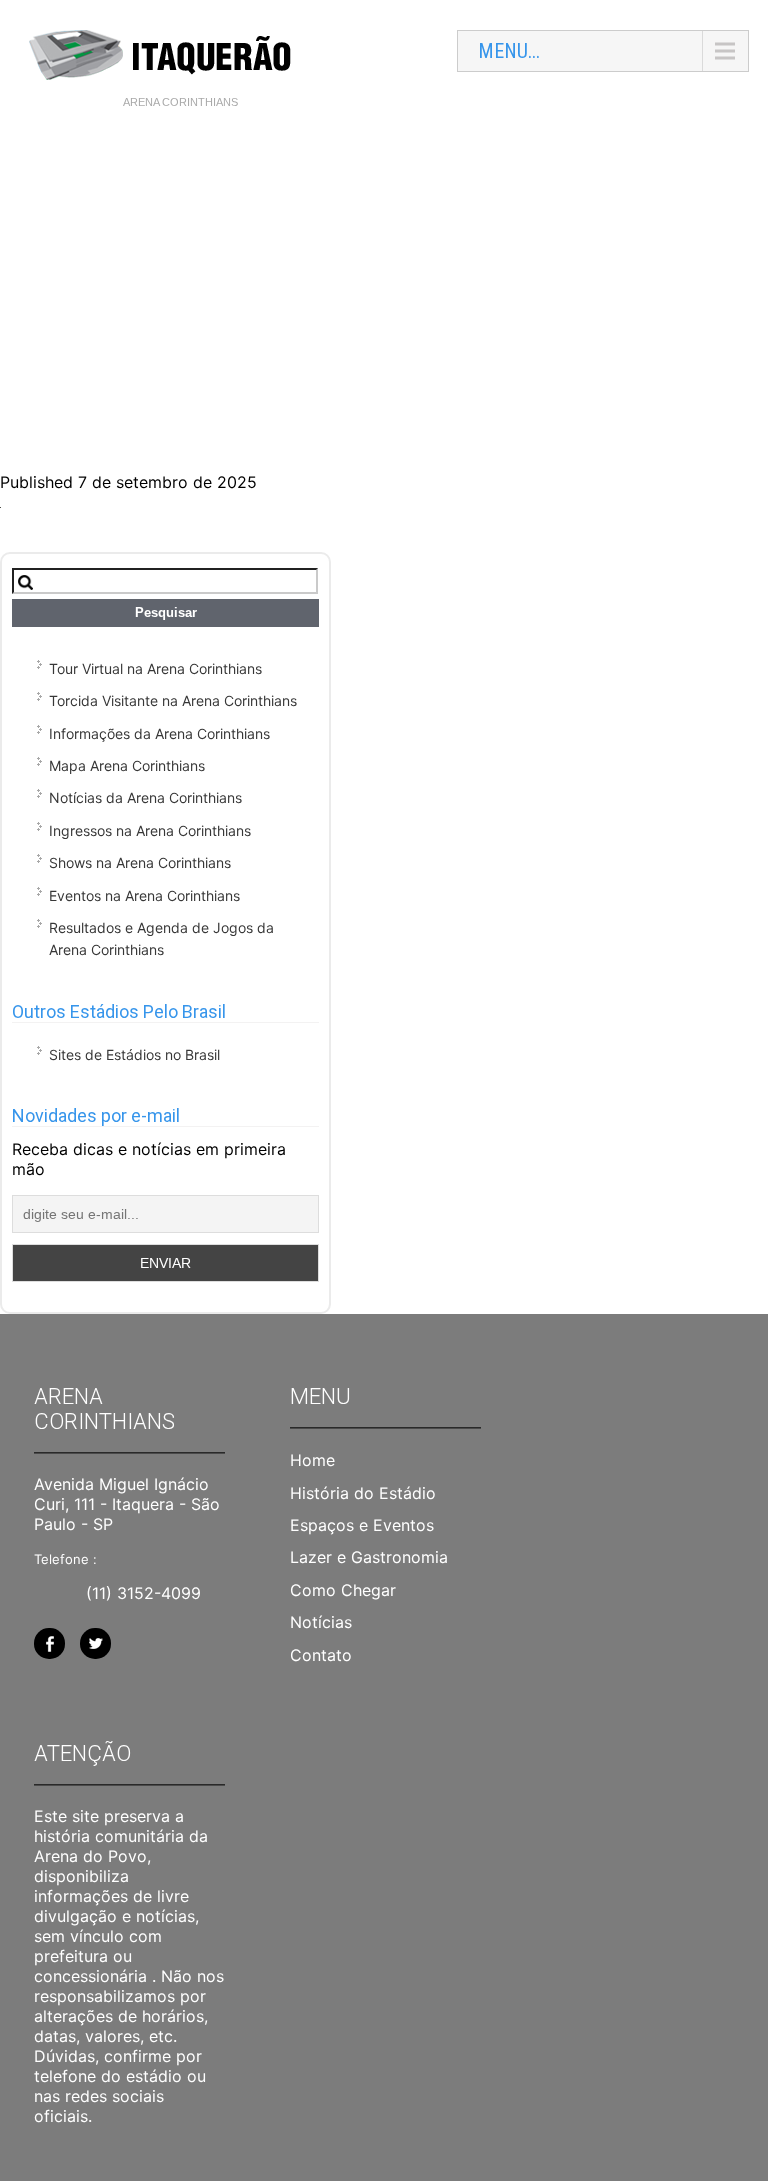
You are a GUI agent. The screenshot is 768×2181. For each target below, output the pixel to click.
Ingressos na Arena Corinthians (150, 830)
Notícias (321, 1622)
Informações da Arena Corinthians (159, 733)
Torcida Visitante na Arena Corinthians (173, 700)
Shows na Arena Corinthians (140, 862)
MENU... (509, 51)
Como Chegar (343, 1590)
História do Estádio (363, 1493)
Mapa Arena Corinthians (127, 765)
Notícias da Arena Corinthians (145, 797)
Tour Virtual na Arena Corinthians (155, 668)
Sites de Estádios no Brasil (134, 1054)
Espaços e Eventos (362, 1525)
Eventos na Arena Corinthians (144, 895)
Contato (321, 1655)
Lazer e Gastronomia (369, 1557)
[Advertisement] (384, 272)
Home (312, 1460)
